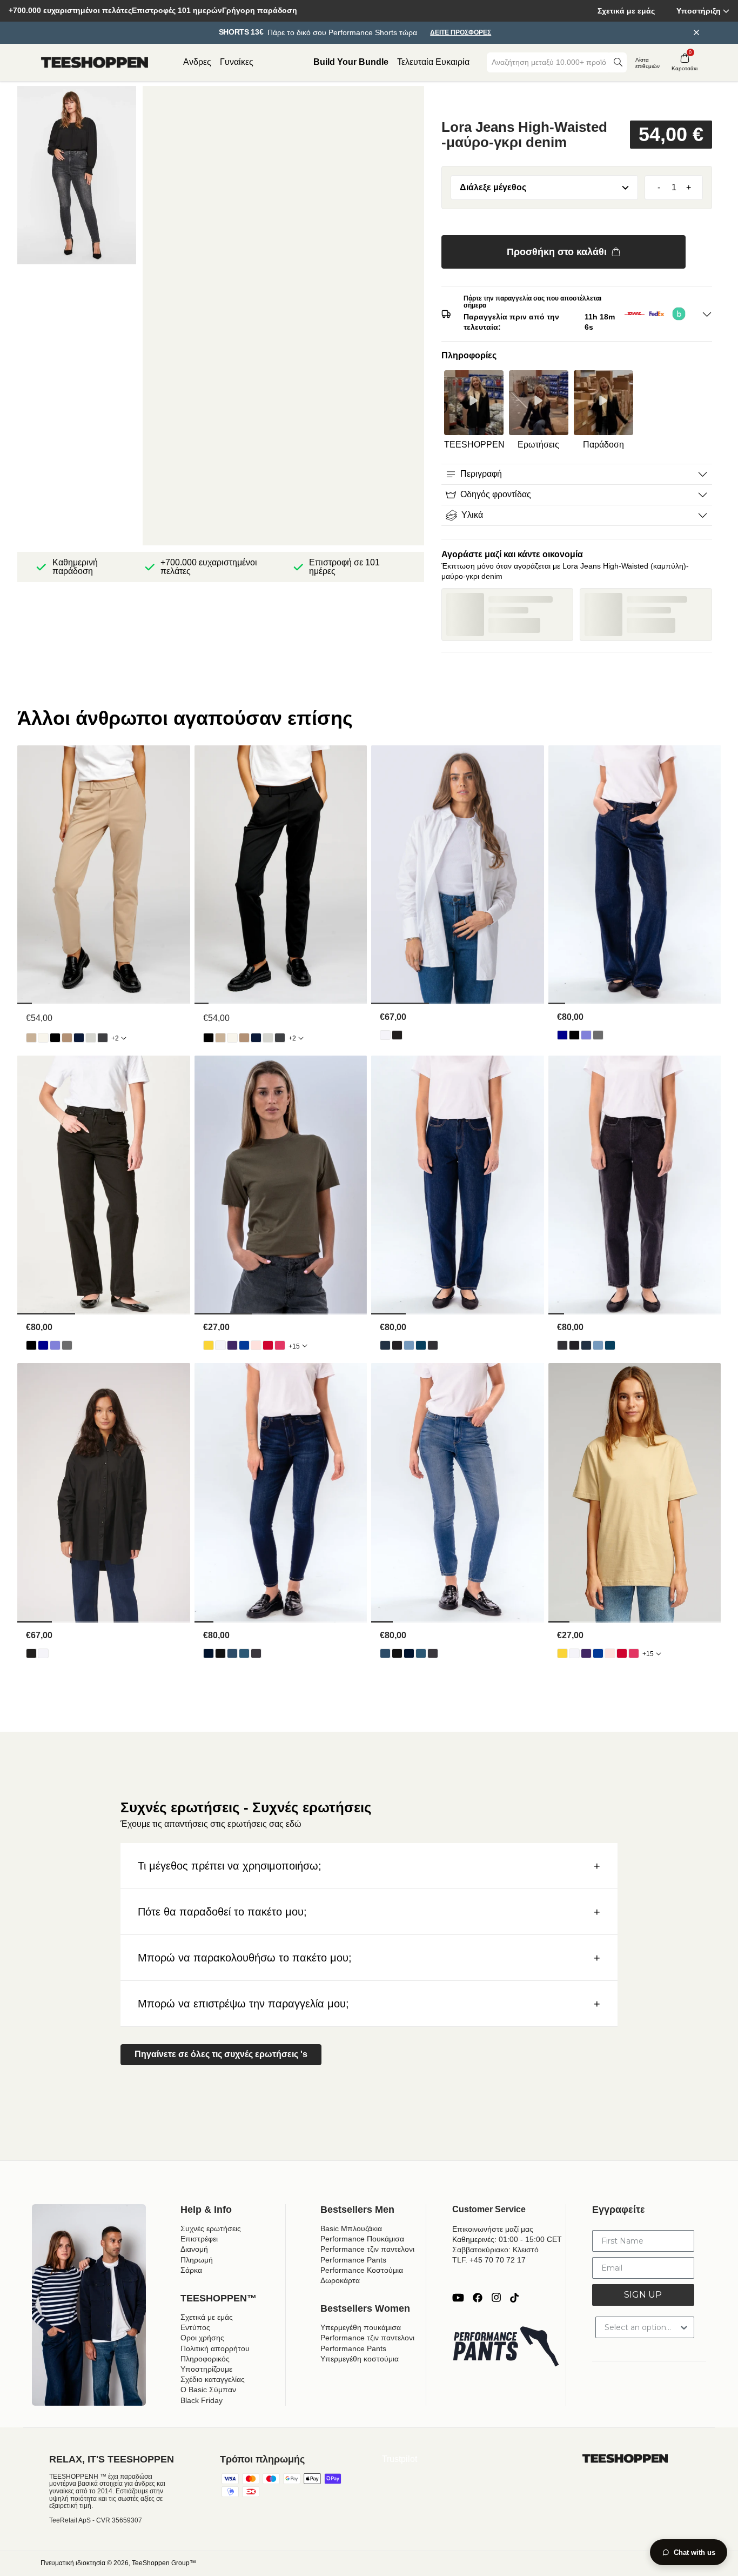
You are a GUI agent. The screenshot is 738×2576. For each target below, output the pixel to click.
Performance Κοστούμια (362, 2270)
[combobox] (549, 62)
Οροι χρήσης (202, 2338)
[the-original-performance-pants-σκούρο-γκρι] (103, 1038)
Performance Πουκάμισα (362, 2239)
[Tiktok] (514, 2298)
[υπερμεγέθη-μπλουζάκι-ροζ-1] (280, 1345)
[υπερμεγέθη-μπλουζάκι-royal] (244, 1345)
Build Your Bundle (351, 62)
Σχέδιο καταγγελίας (213, 2379)
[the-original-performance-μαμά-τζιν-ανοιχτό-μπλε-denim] (409, 1345)
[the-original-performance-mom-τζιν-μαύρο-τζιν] (397, 1345)
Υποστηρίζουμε (206, 2369)
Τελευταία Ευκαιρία (433, 62)
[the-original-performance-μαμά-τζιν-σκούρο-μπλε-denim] (385, 1345)
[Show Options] (684, 2327)
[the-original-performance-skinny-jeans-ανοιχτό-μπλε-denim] (232, 1653)
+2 (115, 1038)
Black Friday (202, 2400)
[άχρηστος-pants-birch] (43, 1038)
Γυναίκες (237, 62)
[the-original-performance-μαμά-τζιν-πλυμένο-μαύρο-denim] (433, 1345)
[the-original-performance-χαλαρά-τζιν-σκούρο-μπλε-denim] (562, 1035)
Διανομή (194, 2249)
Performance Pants (353, 2260)
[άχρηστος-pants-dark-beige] (67, 1038)
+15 (294, 1346)
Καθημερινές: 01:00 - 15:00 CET (507, 2239)
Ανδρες (197, 62)
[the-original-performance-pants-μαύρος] (55, 1038)
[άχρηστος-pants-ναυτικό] (79, 1038)
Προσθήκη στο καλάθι (557, 252)
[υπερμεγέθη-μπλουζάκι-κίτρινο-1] (209, 1345)
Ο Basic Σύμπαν (208, 2390)
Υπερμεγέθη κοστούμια (360, 2359)
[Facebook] (478, 2298)
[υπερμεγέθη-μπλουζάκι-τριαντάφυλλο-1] (256, 1345)
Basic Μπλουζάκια (351, 2228)
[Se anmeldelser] (577, 102)
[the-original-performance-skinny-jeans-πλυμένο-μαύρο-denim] (256, 1653)
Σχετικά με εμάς (626, 11)
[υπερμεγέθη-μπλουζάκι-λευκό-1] (220, 1345)
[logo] (95, 63)
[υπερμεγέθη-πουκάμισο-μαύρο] (397, 1035)
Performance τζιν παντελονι (367, 2249)
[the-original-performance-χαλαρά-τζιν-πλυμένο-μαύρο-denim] (598, 1035)
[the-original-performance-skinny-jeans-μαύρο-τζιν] (220, 1653)
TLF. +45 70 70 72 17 (489, 2260)
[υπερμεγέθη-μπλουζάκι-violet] (232, 1345)
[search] (618, 62)
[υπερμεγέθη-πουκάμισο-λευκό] (385, 1035)
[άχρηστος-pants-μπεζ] (31, 1038)
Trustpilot (400, 2459)
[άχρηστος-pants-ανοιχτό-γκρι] (91, 1038)
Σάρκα (191, 2270)
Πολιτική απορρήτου (215, 2348)
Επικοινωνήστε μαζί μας (493, 2229)
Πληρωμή (197, 2260)
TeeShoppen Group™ (164, 2563)
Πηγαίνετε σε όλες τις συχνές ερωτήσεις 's (221, 2054)
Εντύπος (195, 2327)
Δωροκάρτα (340, 2280)
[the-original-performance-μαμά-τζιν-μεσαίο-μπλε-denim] (421, 1345)
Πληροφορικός (205, 2359)
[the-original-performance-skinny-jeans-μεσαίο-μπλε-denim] (244, 1653)
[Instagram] (496, 2298)
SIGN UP (643, 2295)
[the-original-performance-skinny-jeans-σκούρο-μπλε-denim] (209, 1653)
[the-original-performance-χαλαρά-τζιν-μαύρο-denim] (574, 1035)
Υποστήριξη (699, 11)
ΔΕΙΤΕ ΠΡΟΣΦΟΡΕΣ (461, 33)
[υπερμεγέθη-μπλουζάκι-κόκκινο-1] (268, 1345)
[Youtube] (458, 2298)
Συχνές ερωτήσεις (211, 2228)
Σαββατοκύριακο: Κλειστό (495, 2250)
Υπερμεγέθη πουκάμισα (361, 2327)
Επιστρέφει (199, 2239)
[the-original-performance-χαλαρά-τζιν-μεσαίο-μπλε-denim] (586, 1035)
